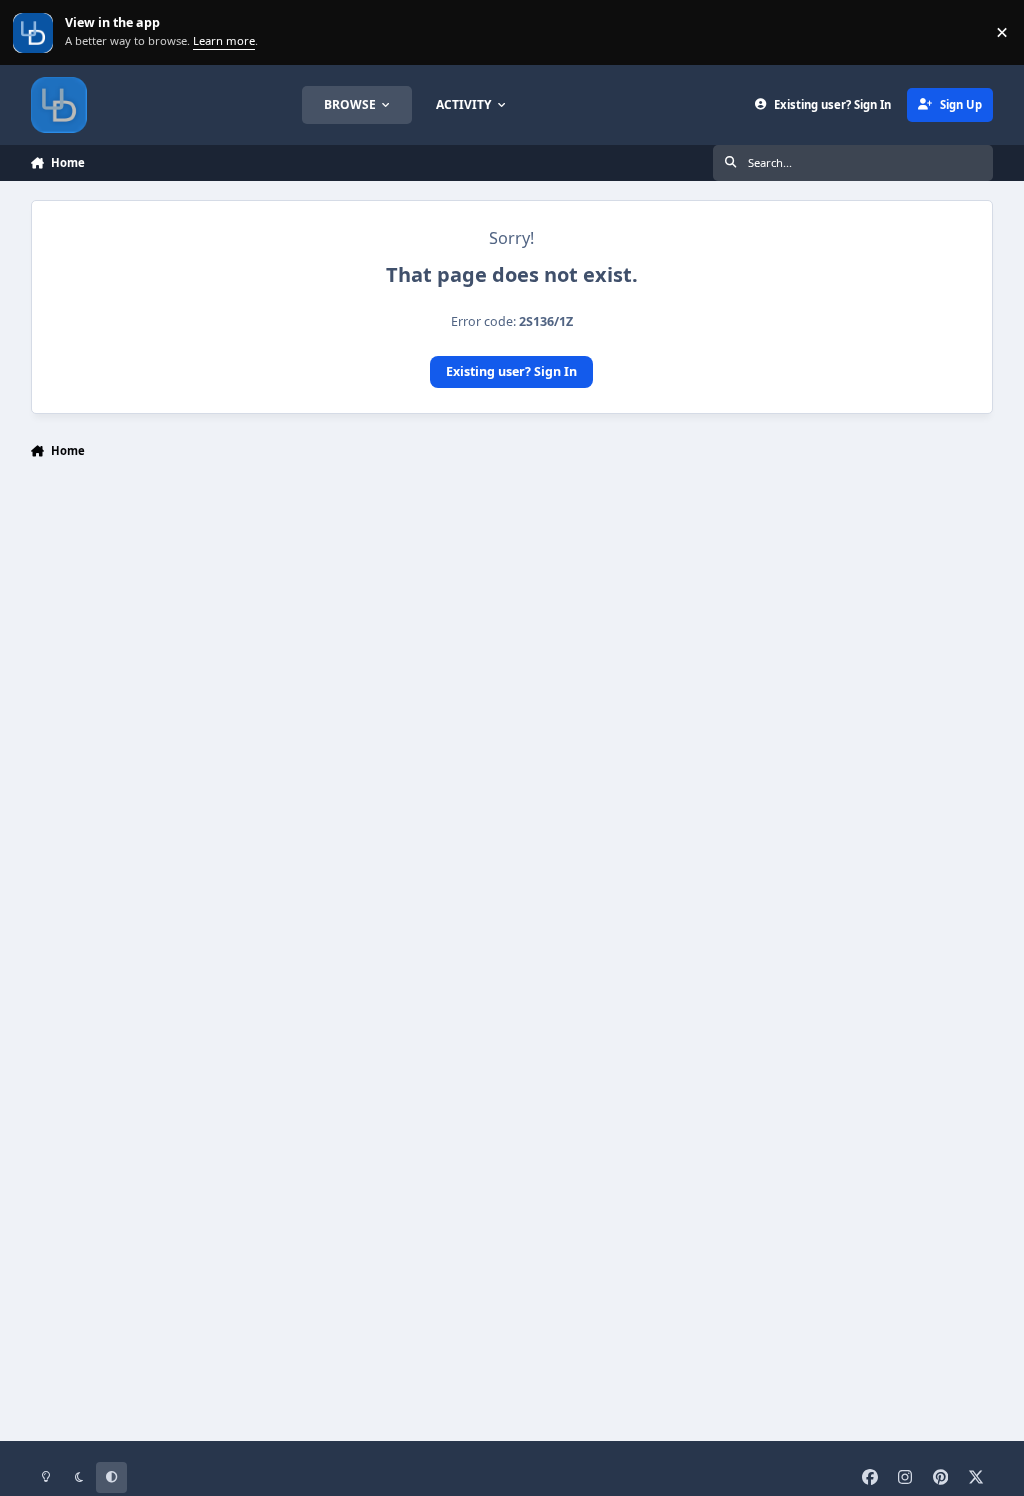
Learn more (34, 32)
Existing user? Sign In (511, 371)
